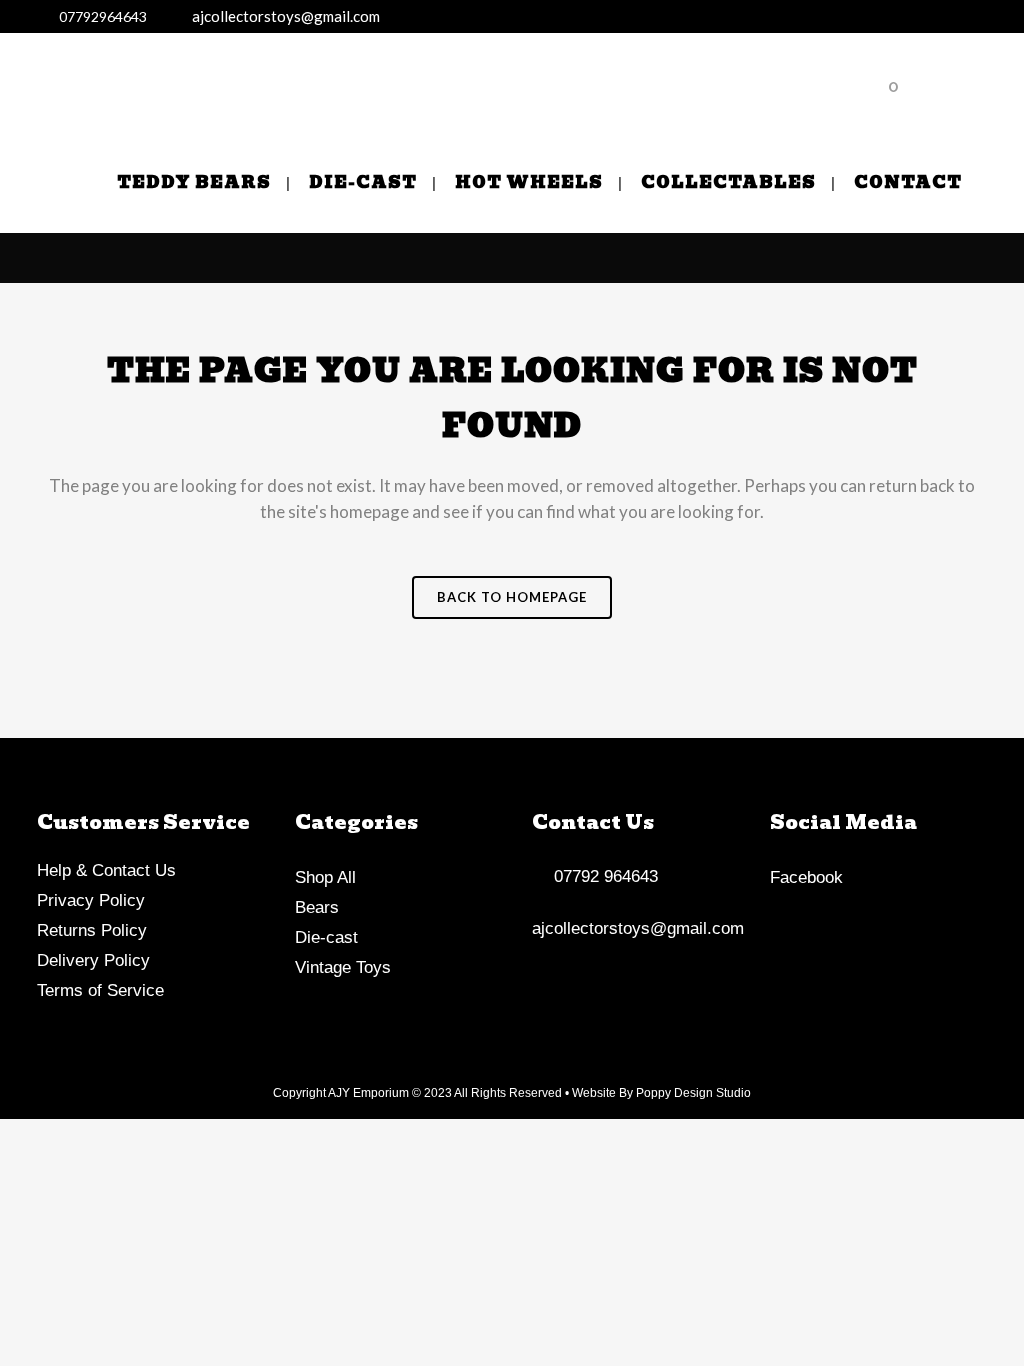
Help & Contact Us (106, 870)
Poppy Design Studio (693, 1093)
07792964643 (100, 16)
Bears (317, 907)
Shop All (325, 877)
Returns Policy (92, 930)
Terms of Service (100, 990)
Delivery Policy (93, 960)
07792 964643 (601, 876)
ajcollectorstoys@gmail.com (281, 16)
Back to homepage (512, 597)
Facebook (806, 877)
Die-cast (326, 937)
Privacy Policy (91, 900)
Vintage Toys (343, 967)
